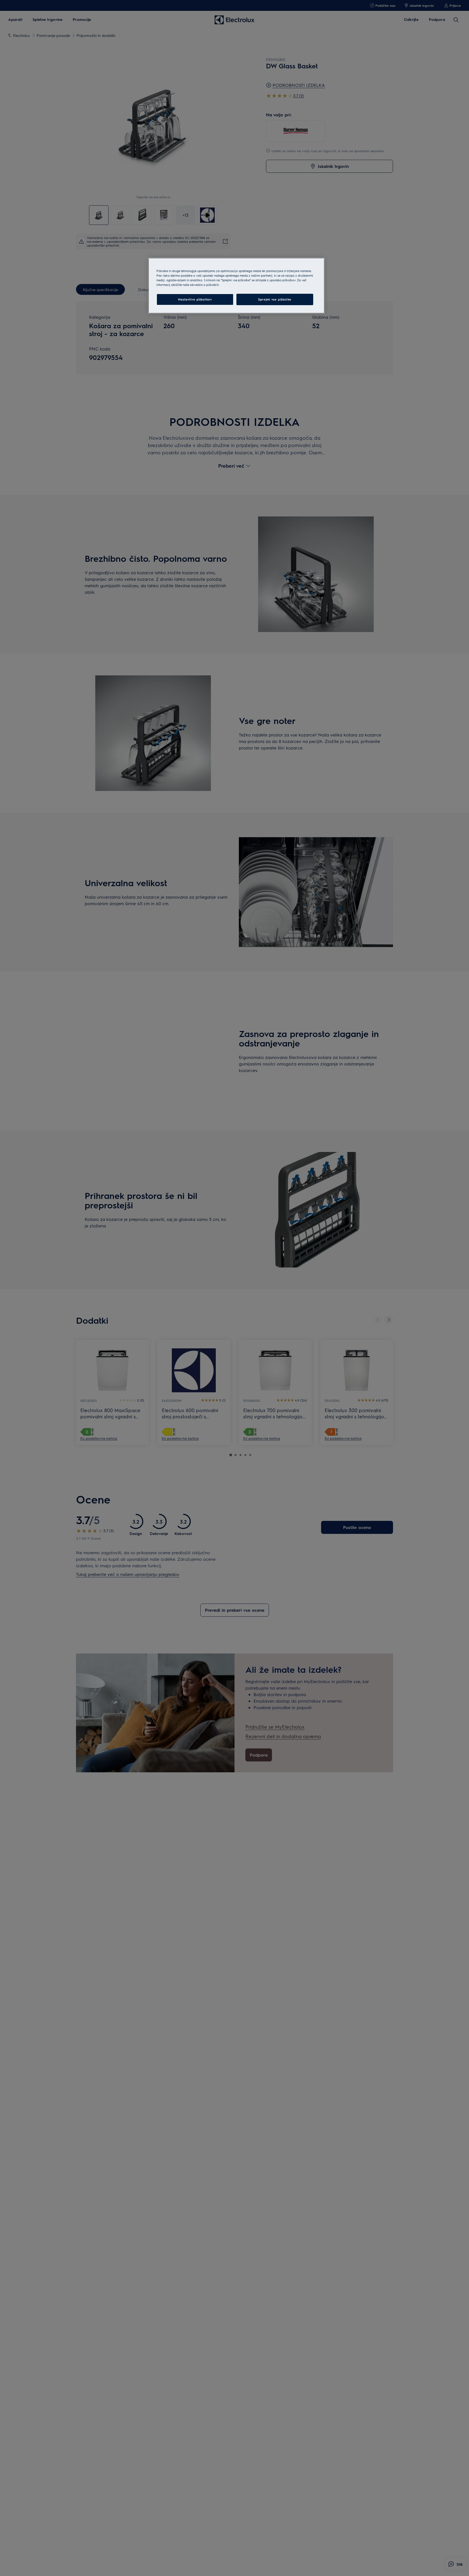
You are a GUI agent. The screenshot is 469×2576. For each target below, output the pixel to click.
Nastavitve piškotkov (195, 299)
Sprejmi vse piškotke (275, 299)
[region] (236, 286)
